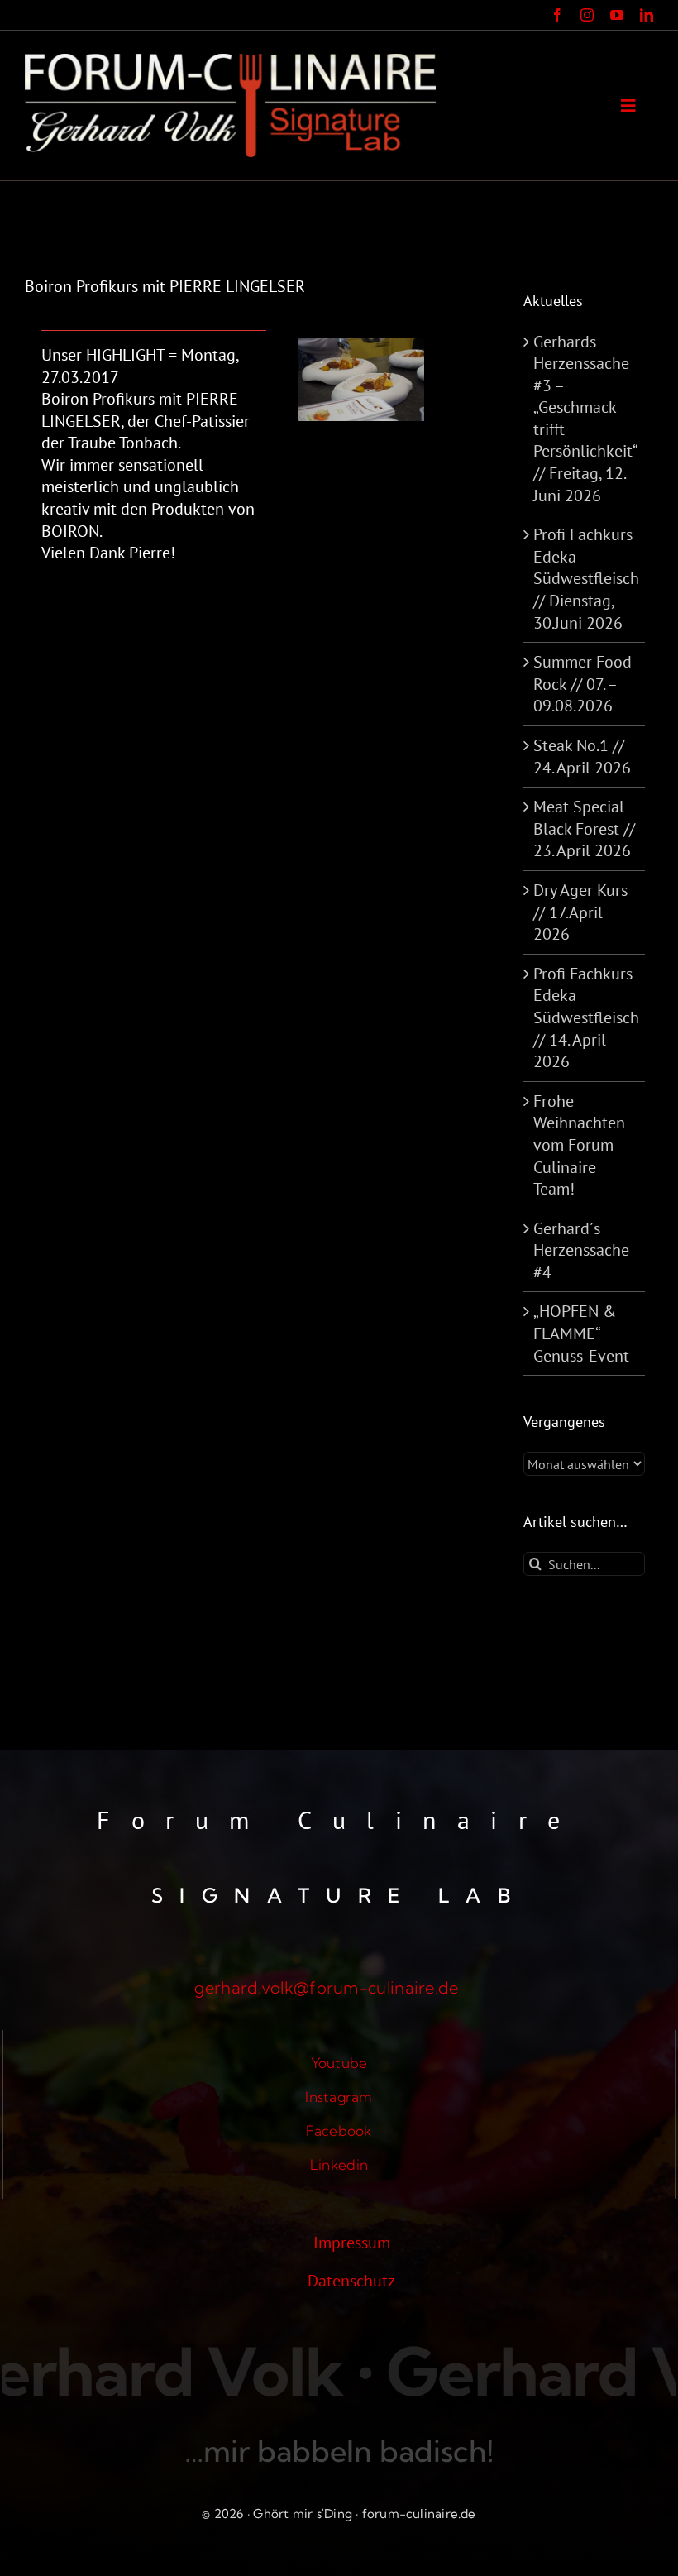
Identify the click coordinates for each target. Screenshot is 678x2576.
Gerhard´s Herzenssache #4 (581, 1250)
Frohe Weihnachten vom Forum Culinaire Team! (579, 1145)
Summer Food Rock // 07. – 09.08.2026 (583, 684)
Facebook (339, 2131)
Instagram (339, 2097)
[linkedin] (647, 15)
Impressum (352, 2243)
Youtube (339, 2063)
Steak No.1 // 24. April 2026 (582, 757)
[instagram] (587, 15)
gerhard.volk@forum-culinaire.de (326, 1987)
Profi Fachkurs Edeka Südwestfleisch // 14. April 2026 (586, 1017)
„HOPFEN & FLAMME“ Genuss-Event (581, 1333)
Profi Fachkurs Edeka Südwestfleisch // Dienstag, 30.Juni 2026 (586, 578)
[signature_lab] (230, 62)
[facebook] (557, 15)
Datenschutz (351, 2281)
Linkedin (339, 2164)
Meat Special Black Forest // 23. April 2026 (584, 828)
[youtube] (617, 15)
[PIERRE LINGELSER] (361, 346)
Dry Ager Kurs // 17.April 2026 (580, 912)
